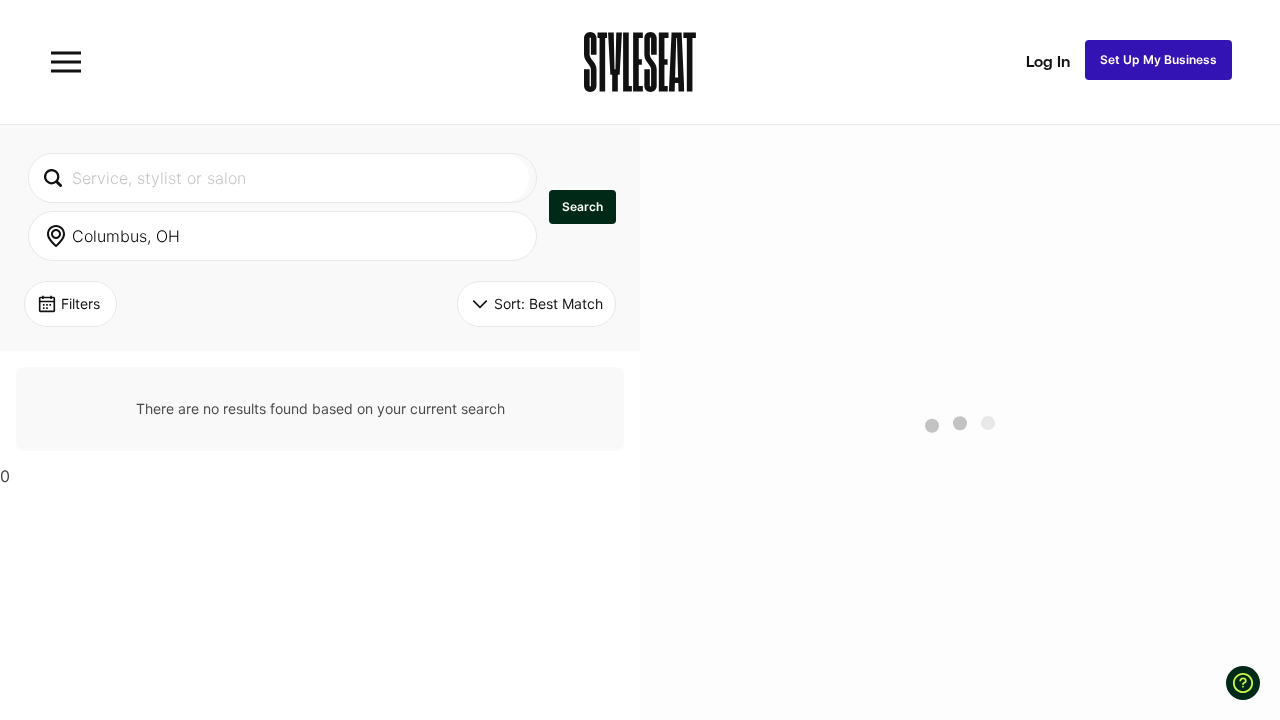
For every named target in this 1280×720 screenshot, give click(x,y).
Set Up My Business (1158, 59)
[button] (582, 207)
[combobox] (279, 178)
